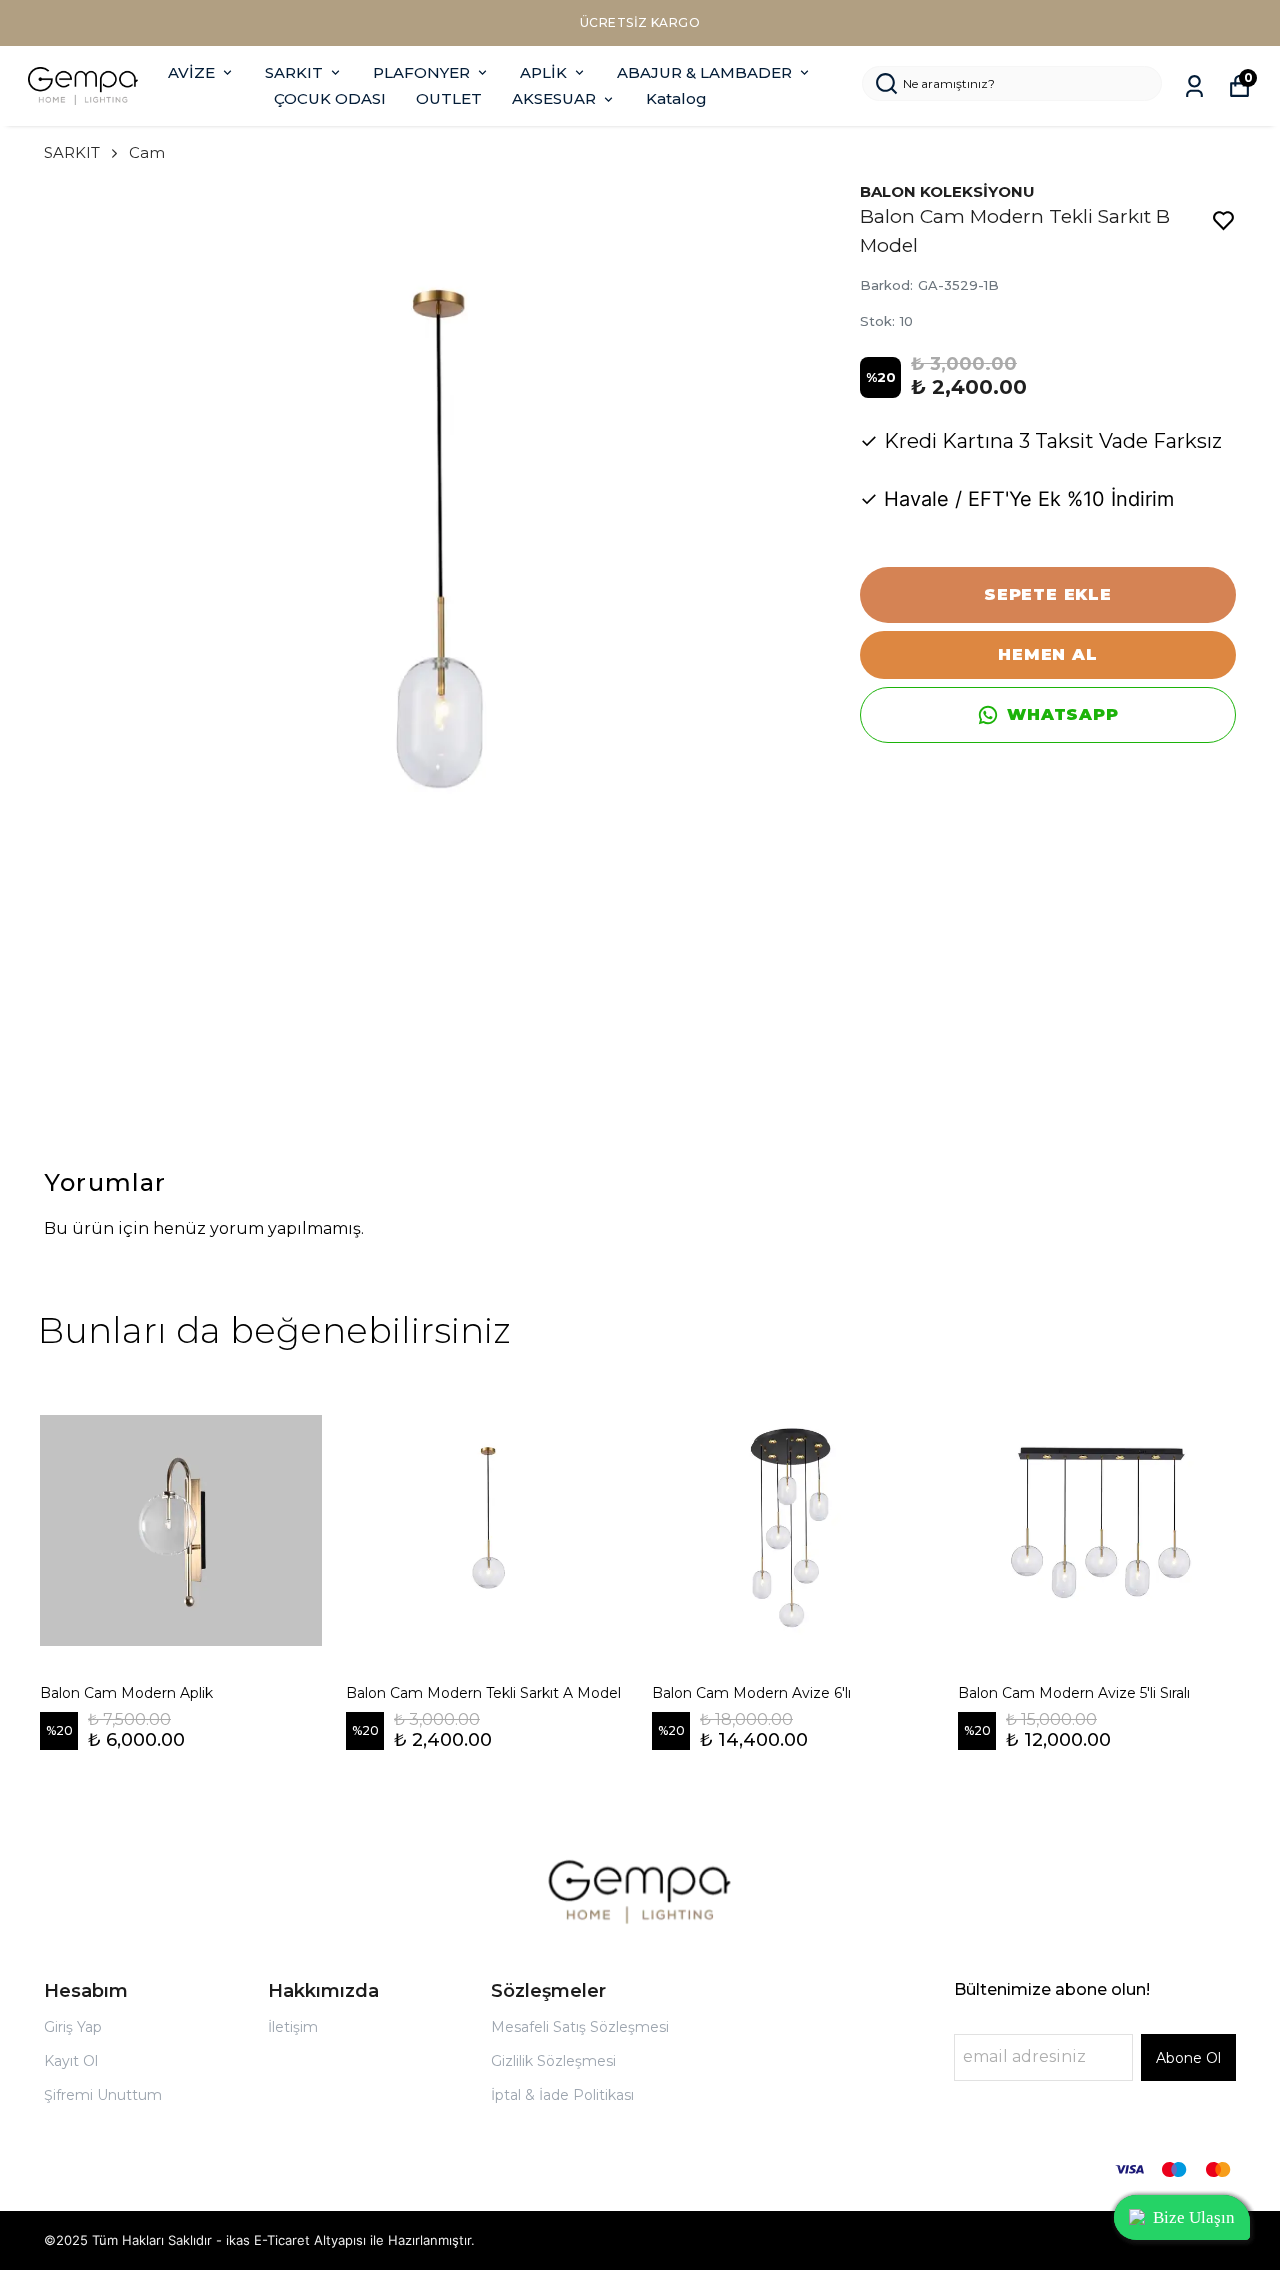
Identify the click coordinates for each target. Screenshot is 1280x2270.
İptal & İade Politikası (562, 2095)
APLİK (543, 72)
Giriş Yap (73, 2027)
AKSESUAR (554, 98)
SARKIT (294, 72)
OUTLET (449, 98)
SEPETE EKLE (1048, 594)
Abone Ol (1188, 2058)
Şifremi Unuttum (103, 2095)
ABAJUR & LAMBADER (704, 72)
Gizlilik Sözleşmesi (553, 2061)
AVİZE (191, 72)
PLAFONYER (421, 72)
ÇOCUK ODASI (330, 98)
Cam (147, 152)
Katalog (676, 98)
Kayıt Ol (71, 2061)
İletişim (293, 2027)
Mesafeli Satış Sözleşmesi (580, 2027)
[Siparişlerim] (1194, 86)
